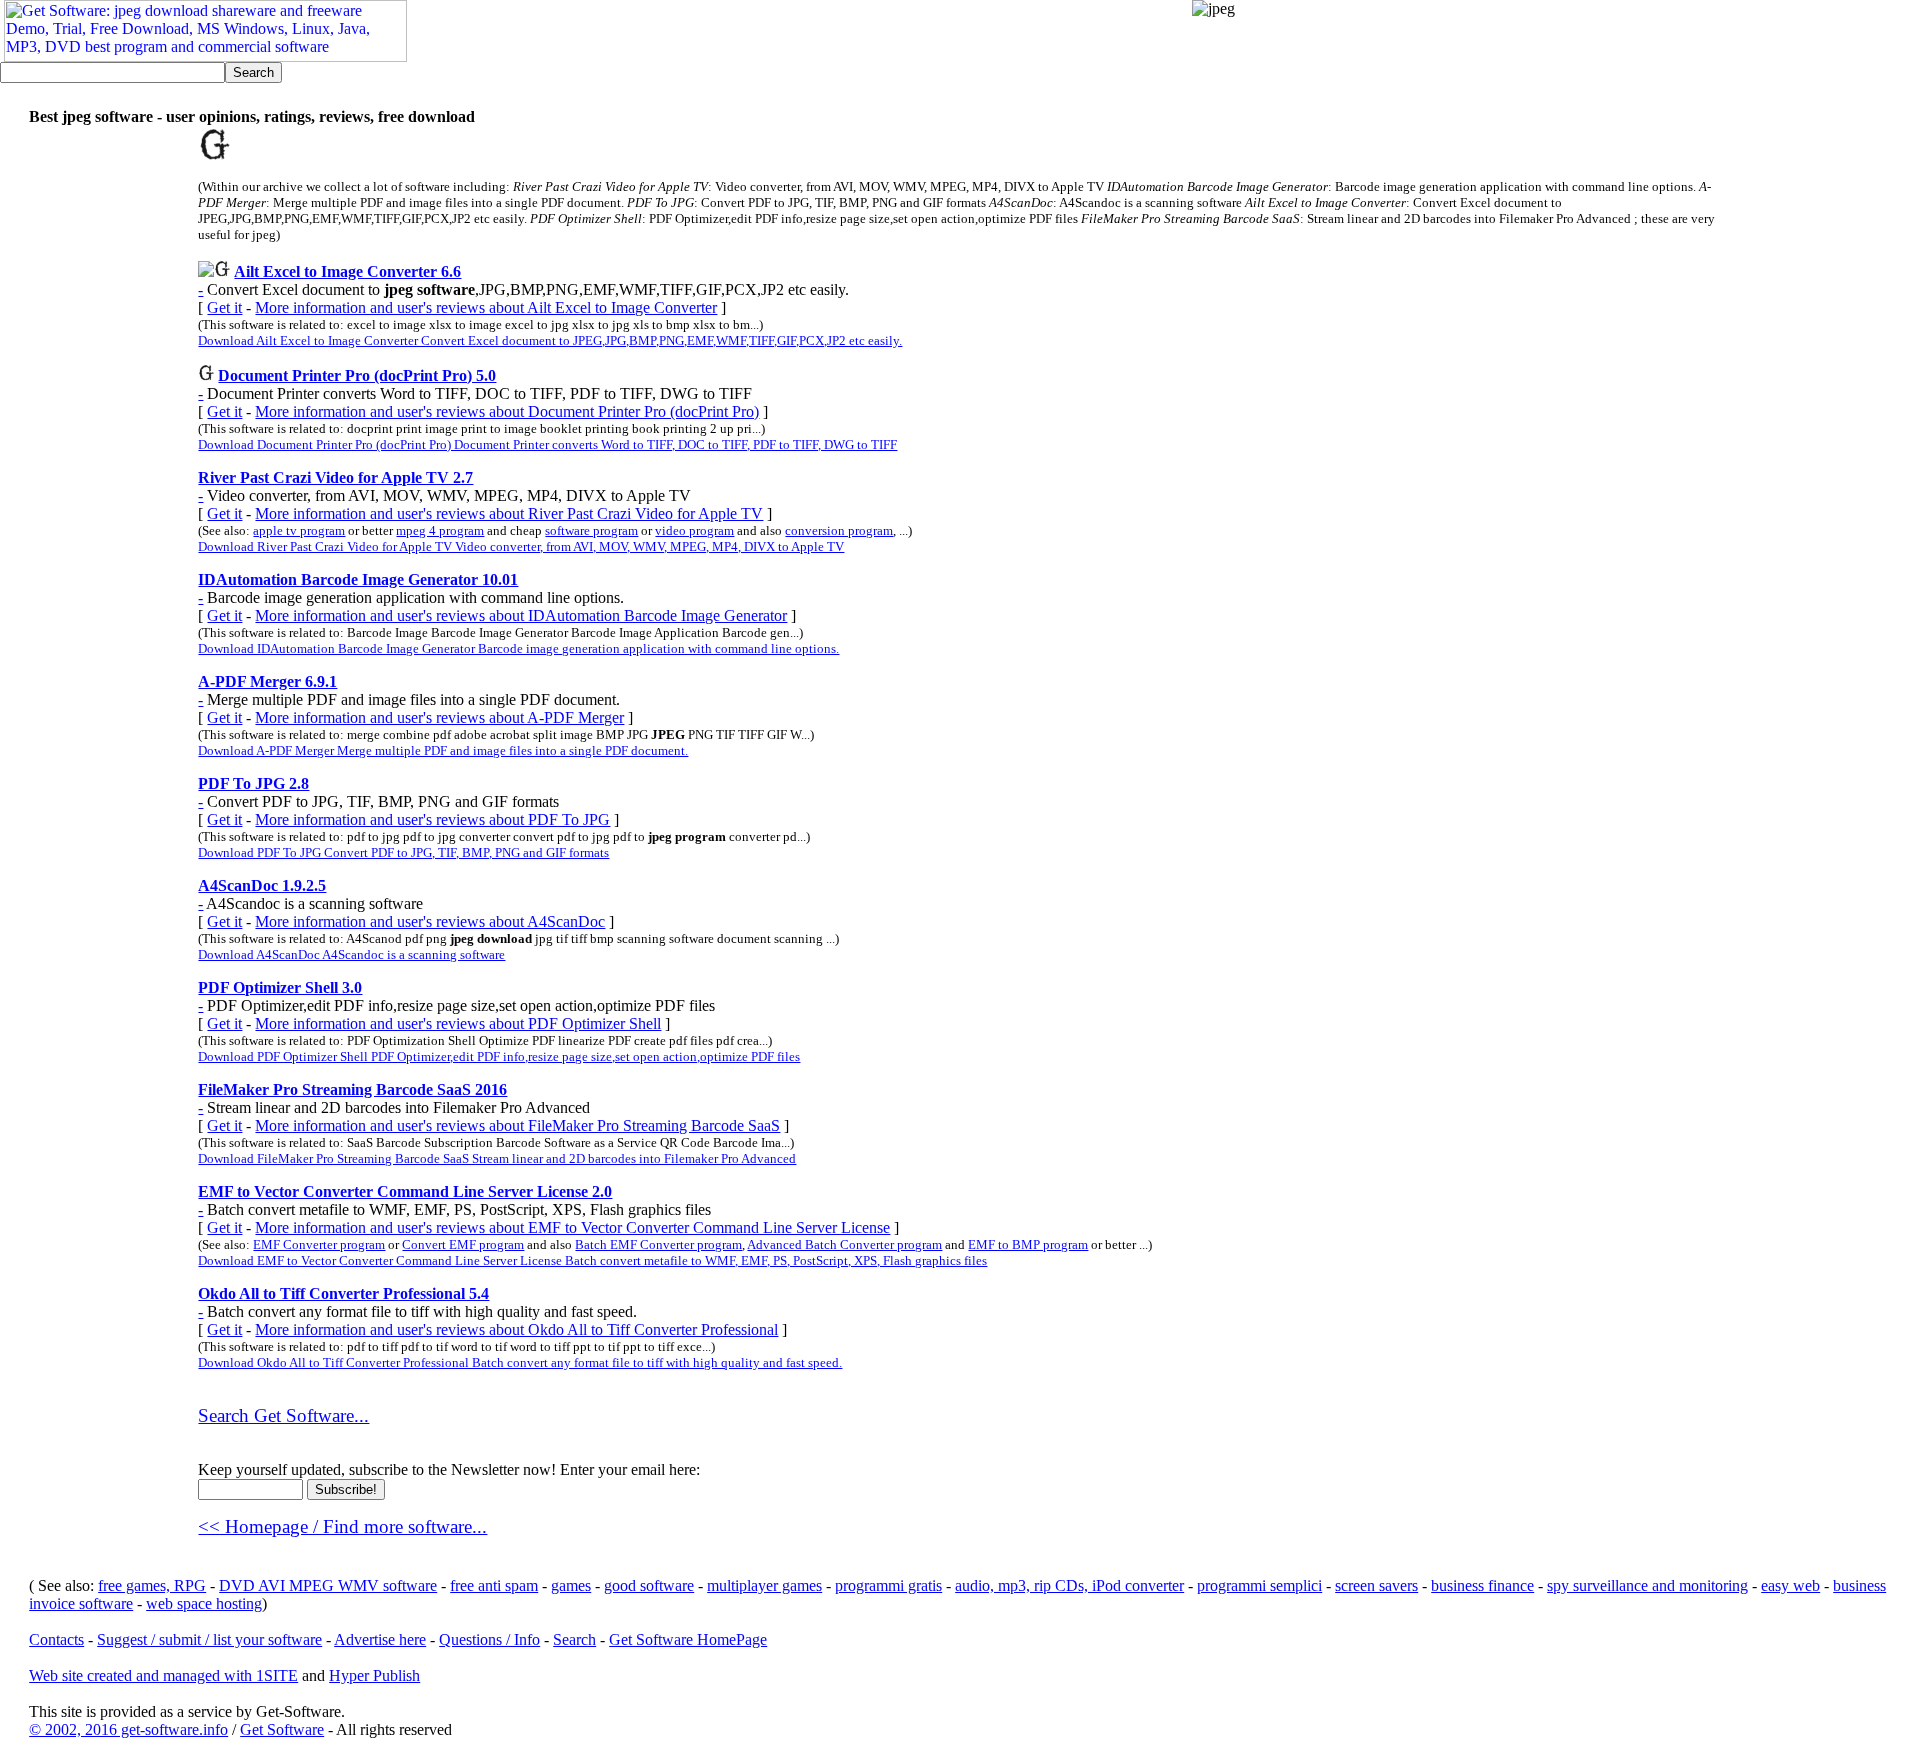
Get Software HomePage (688, 1639)
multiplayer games (764, 1585)
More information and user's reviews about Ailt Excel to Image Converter (486, 307)
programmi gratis (888, 1585)
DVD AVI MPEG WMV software (328, 1585)
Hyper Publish (374, 1675)
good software (649, 1585)
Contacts (56, 1639)
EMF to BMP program (1028, 1244)
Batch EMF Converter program (658, 1244)
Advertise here (380, 1639)
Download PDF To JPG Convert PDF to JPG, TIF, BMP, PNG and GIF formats (403, 852)
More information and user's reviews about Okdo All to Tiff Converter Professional (516, 1329)
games (571, 1585)
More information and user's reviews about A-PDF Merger (439, 717)
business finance (1482, 1585)
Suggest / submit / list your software (209, 1639)
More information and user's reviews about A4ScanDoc (430, 921)
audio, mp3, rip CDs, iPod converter (1069, 1585)
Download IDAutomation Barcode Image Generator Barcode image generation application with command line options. (518, 648)
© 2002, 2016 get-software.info (128, 1729)
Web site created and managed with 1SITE (163, 1675)
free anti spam (494, 1585)
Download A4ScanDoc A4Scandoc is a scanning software (351, 954)
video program (694, 530)
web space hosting (204, 1603)
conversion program (839, 530)
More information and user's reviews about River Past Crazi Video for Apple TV (509, 513)
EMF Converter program (319, 1244)
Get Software (282, 1729)
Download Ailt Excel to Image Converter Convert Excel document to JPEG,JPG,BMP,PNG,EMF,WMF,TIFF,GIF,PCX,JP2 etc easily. (550, 340)
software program (591, 530)
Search (574, 1639)
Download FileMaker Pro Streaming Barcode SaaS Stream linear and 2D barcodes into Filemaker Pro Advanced (497, 1158)
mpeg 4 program (440, 530)
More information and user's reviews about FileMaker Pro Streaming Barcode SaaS (517, 1125)
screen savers (1376, 1585)
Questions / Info (489, 1639)
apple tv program (299, 530)
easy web (1790, 1585)
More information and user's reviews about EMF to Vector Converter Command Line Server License (572, 1227)
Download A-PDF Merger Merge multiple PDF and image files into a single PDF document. (443, 750)
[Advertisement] (1556, 63)
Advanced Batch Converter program (844, 1244)
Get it (224, 307)
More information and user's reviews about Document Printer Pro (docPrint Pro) (507, 411)
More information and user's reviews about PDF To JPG (432, 819)
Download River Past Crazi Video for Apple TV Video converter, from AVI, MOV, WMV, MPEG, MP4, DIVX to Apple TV (521, 546)
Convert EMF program (463, 1244)
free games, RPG (152, 1585)
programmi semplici (1259, 1585)
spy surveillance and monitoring (1647, 1585)
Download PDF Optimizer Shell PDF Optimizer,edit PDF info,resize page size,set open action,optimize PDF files (499, 1056)
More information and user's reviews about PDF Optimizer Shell (458, 1023)
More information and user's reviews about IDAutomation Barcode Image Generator (521, 615)
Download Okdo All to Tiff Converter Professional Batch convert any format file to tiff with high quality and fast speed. (520, 1362)
